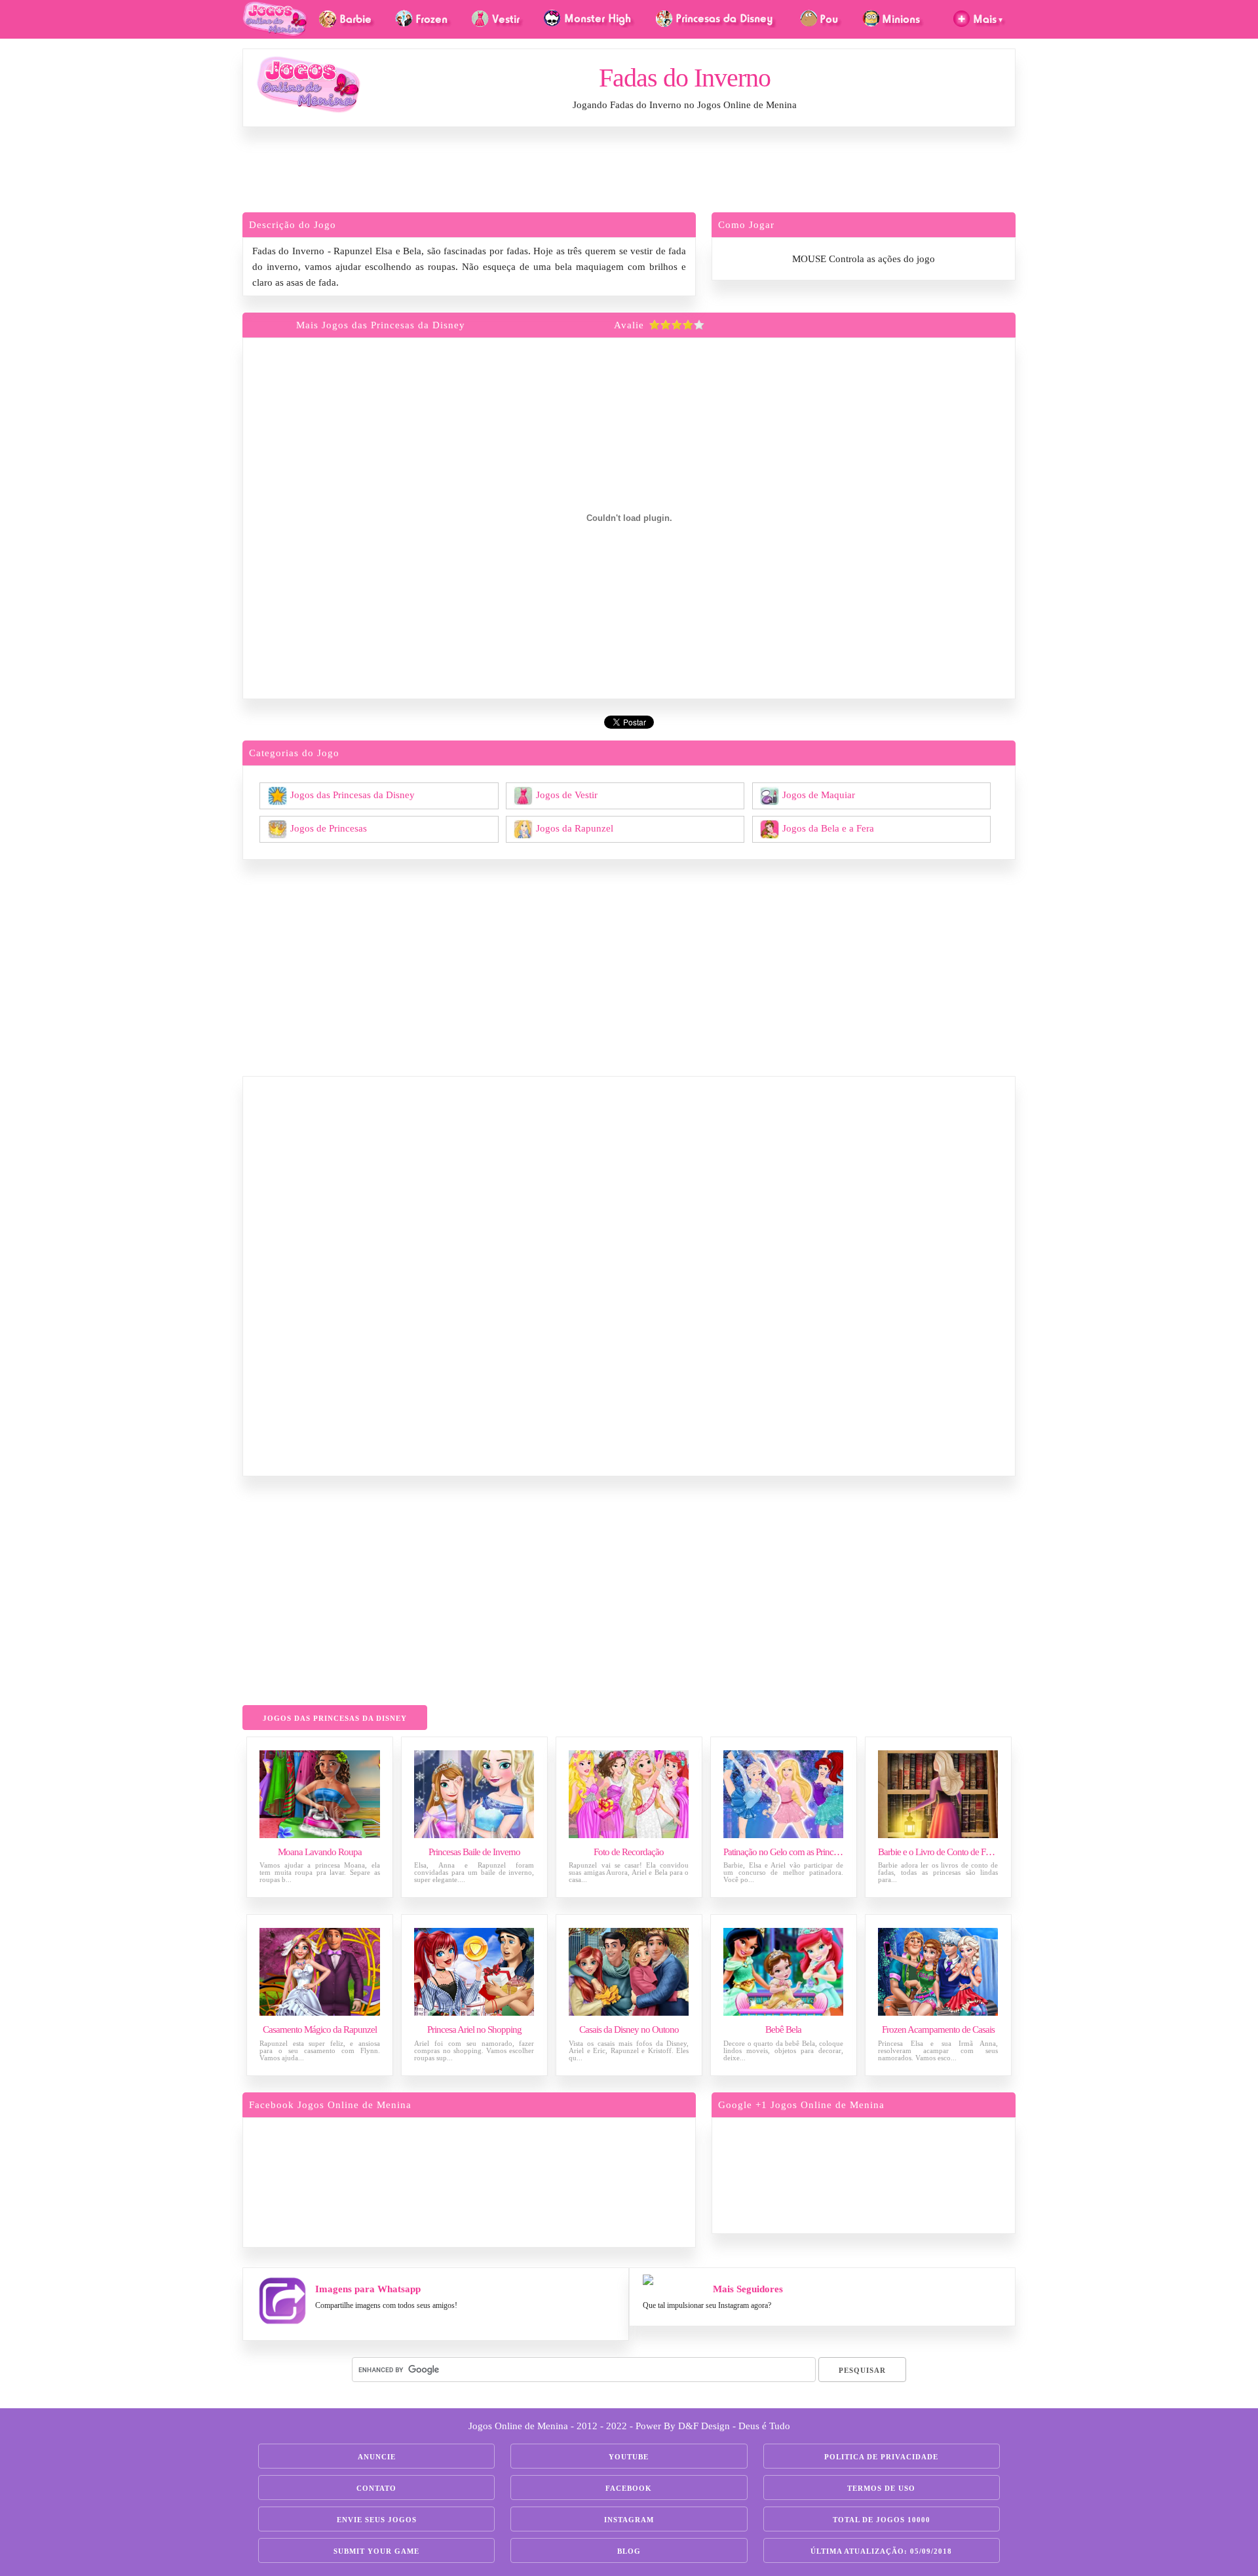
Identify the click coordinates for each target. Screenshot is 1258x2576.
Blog (629, 2551)
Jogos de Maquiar (819, 794)
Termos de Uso (881, 2488)
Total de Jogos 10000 (882, 2520)
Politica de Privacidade (881, 2457)
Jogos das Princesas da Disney (353, 794)
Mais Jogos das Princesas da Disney (381, 325)
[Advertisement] (629, 173)
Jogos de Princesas (329, 828)
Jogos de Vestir (567, 794)
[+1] (914, 2173)
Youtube (629, 2457)
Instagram (629, 2520)
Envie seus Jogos (377, 2520)
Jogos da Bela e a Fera (828, 828)
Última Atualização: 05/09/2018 (881, 2551)
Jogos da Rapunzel (575, 828)
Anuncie (377, 2457)
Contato (376, 2488)
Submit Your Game (376, 2551)
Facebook (629, 2488)
